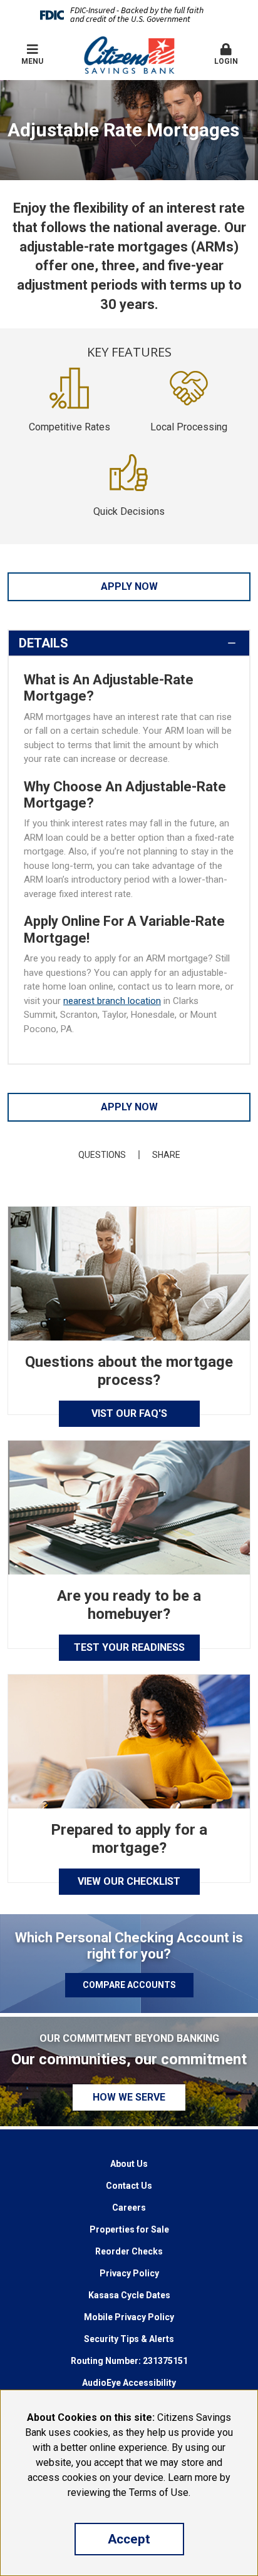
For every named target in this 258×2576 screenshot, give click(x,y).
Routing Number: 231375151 (129, 2361)
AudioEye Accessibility (129, 2383)
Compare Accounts (129, 1985)
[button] (226, 55)
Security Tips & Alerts (129, 2339)
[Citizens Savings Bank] (129, 54)
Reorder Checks (129, 2251)
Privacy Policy (129, 2273)
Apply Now (129, 586)
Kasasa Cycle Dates (129, 2295)
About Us (129, 2164)
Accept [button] (129, 2539)
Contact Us (129, 2186)
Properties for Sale (129, 2229)
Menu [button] (32, 61)
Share (166, 1155)
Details (44, 643)
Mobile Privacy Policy (129, 2317)
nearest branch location (112, 1001)
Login (226, 61)
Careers (129, 2208)
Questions (102, 1155)
